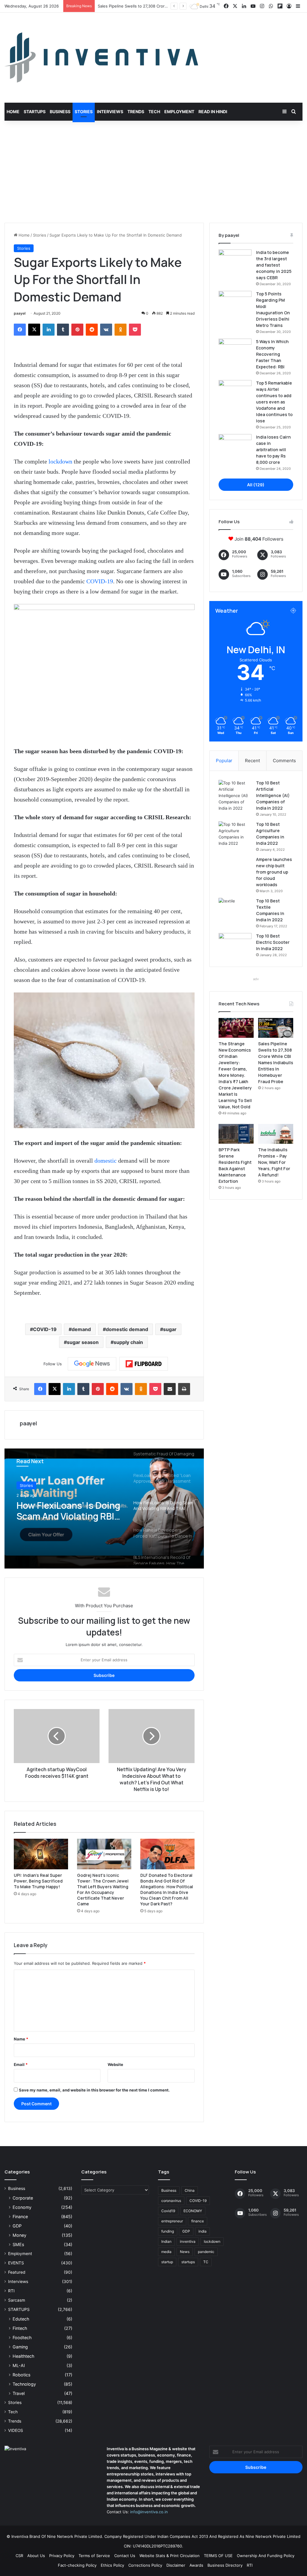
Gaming (20, 2347)
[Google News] (92, 1364)
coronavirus (171, 2201)
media (166, 2252)
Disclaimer (176, 2565)
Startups (35, 112)
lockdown (60, 461)
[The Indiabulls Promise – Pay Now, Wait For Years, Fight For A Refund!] (276, 1134)
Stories (84, 112)
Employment (179, 112)
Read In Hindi (213, 112)
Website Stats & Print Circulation (170, 2556)
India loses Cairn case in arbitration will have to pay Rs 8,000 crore (273, 450)
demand (81, 1329)
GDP (17, 2226)
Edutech (21, 2319)
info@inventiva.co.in (149, 2512)
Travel (19, 2393)
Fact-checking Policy (77, 2565)
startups (188, 2262)
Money (19, 2235)
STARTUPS (19, 2309)
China (190, 2190)
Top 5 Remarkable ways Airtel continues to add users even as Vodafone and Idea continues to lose (274, 402)
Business (60, 112)
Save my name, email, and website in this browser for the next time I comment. (94, 2090)
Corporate (23, 2198)
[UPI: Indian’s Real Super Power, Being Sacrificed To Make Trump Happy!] (41, 1854)
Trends (136, 112)
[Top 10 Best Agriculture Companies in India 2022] (235, 834)
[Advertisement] (153, 172)
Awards (196, 2565)
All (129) (256, 485)
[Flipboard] (144, 1364)
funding (168, 2231)
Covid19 (168, 2211)
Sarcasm (17, 2300)
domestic (106, 1161)
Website (115, 2064)
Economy (22, 2207)
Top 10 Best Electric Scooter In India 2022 (273, 942)
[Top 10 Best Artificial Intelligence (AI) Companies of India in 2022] (235, 796)
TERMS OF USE (218, 2556)
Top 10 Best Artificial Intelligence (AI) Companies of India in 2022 (273, 795)
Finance (20, 2217)
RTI (11, 2291)
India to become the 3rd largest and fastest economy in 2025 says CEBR (274, 265)
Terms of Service (94, 2556)
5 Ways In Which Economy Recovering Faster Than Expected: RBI (272, 354)
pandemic (206, 2252)
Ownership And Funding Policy (266, 2556)
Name (21, 2039)
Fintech (20, 2328)
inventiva (188, 2241)
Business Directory (225, 2565)
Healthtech (23, 2356)
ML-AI (19, 2365)
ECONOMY (193, 2211)
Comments (284, 761)
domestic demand (127, 1329)
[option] (104, 1508)
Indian (166, 2241)
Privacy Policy (62, 2556)
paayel (20, 313)
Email (21, 2064)
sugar (170, 1329)
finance (198, 2221)
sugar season (83, 1342)
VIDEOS (16, 2430)
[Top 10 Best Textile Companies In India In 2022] (235, 909)
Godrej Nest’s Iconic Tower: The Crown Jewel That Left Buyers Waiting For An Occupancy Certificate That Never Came (103, 1889)
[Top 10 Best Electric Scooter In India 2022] (235, 944)
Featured (17, 2272)
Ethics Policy (112, 2565)
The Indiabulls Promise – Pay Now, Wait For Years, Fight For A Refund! (274, 1162)
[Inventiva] (101, 58)
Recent (252, 761)
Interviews (110, 112)
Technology (24, 2384)
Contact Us (125, 2556)
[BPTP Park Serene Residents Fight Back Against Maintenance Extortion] (236, 1134)
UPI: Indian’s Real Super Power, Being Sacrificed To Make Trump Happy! (38, 1881)
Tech (154, 112)
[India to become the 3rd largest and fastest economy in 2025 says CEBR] (235, 261)
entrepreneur (172, 2221)
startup (167, 2262)
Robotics (21, 2375)
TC (206, 2262)
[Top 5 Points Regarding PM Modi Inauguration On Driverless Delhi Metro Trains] (235, 302)
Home (13, 112)
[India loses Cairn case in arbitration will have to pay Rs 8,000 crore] (235, 445)
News (185, 2252)
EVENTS (16, 2263)
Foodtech (22, 2337)
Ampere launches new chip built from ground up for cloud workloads (274, 872)
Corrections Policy (145, 2565)
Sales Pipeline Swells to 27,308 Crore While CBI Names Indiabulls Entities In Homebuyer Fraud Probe (276, 1063)
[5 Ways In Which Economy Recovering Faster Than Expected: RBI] (235, 350)
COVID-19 (100, 581)
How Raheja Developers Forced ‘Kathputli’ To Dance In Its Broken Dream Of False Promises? (67, 1511)
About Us (36, 2556)
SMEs (18, 2244)
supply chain (128, 1342)
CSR (19, 2556)
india (203, 2231)
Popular (224, 761)
